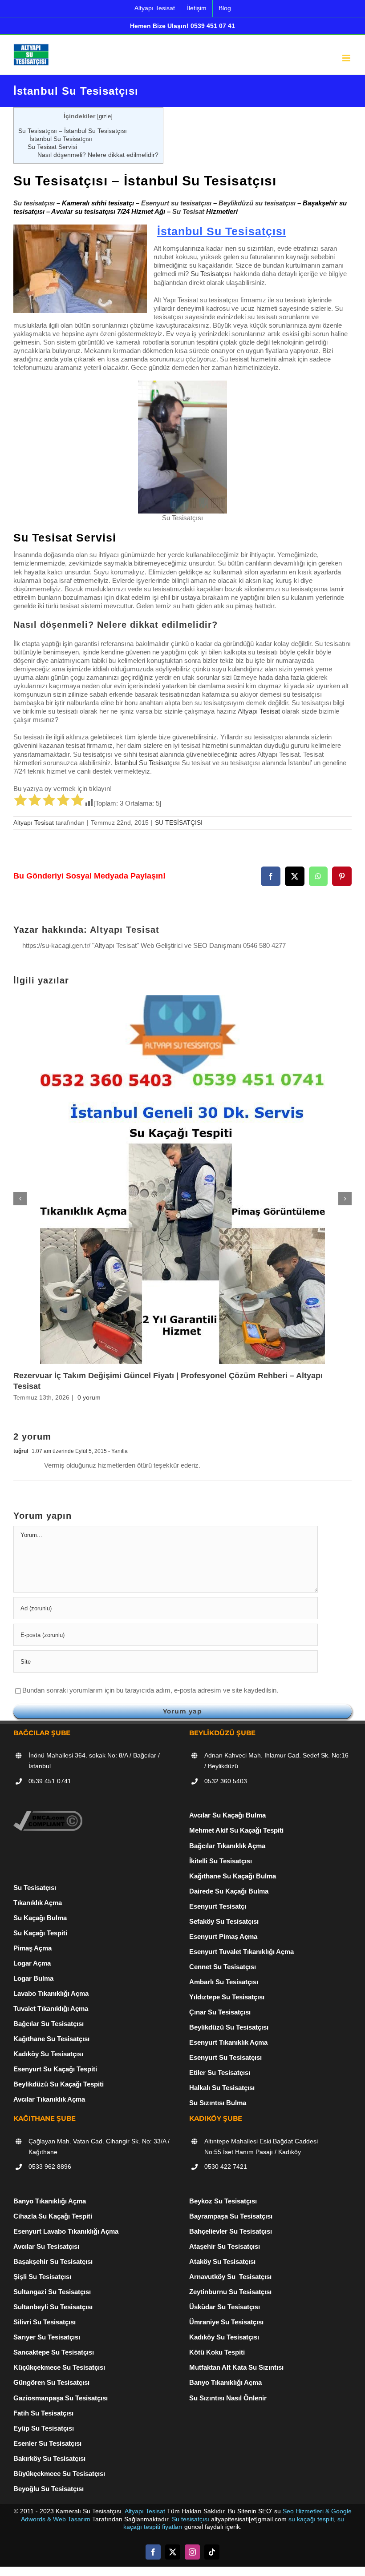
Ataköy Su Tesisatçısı (222, 2261)
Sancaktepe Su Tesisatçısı (54, 2352)
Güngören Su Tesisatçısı (51, 2382)
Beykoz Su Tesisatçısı (223, 2201)
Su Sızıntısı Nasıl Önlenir (228, 2398)
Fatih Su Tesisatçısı (43, 2413)
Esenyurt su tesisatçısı (176, 203)
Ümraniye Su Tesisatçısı (226, 2322)
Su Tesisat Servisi (52, 147)
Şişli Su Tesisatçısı (42, 2277)
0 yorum (89, 1397)
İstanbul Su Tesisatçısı (60, 139)
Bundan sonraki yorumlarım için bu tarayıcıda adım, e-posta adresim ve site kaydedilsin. (150, 1690)
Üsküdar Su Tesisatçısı (225, 2307)
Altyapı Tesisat (259, 711)
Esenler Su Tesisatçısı (47, 2443)
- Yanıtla (117, 1451)
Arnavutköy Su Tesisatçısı (230, 2277)
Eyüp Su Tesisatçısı (44, 2428)
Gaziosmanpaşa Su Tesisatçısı (61, 2398)
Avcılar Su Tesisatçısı (46, 2246)
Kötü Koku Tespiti (217, 2352)
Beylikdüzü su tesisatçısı (257, 203)
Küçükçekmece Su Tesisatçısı (59, 2367)
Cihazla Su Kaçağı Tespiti (53, 2216)
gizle (105, 116)
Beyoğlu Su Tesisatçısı (49, 2489)
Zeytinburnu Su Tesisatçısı (230, 2292)
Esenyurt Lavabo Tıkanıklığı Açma (66, 2231)
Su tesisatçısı (34, 203)
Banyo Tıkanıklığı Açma (50, 2201)
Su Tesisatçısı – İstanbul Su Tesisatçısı (73, 131)
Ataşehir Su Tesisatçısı (225, 2246)
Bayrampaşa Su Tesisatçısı (231, 2216)
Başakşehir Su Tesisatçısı (53, 2261)
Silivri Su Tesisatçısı (45, 2322)
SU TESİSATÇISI (179, 823)
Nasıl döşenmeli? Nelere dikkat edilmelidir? (98, 155)
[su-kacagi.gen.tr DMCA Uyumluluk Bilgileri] (48, 1815)
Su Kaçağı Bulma (40, 1918)
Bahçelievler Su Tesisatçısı (231, 2231)
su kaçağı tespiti (311, 2519)
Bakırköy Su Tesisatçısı (49, 2458)
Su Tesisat (188, 211)
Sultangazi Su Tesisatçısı (52, 2292)
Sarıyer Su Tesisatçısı (47, 2337)
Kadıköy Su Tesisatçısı (224, 2337)
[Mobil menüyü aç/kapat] (347, 58)
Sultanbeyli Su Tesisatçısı (53, 2307)
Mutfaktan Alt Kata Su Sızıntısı (236, 2367)
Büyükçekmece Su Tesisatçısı (59, 2474)
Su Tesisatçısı (211, 274)
